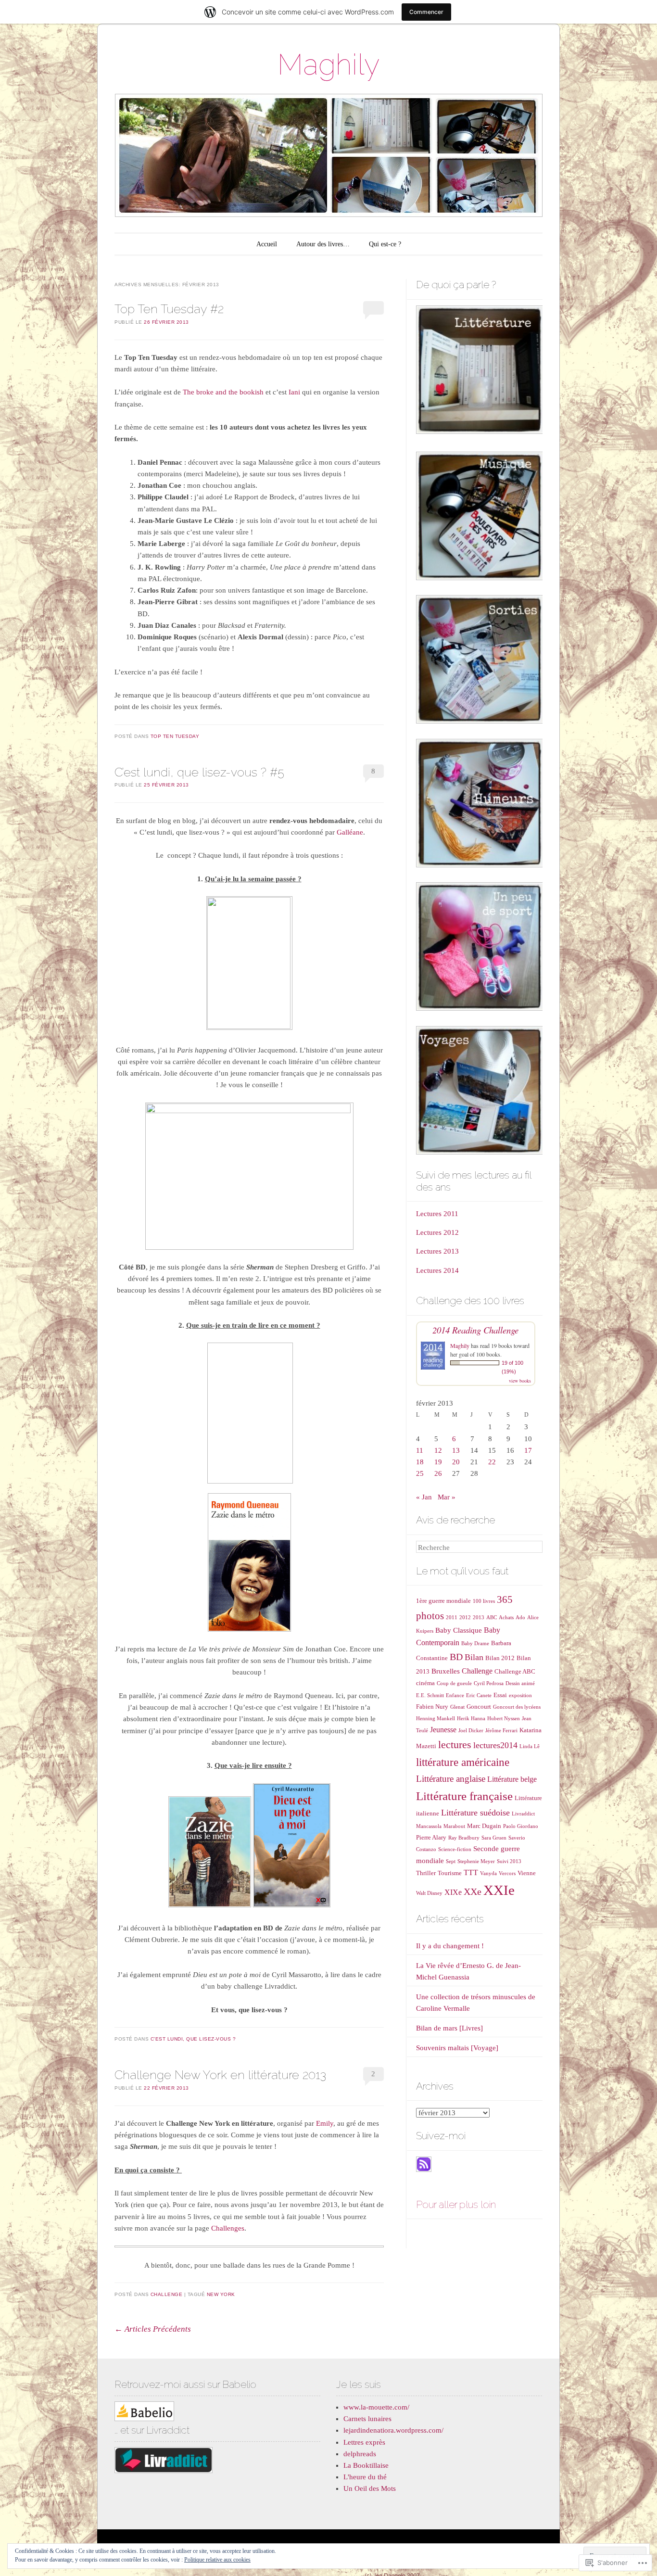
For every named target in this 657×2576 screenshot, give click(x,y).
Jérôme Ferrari (501, 1731)
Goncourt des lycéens (517, 1707)
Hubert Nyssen (504, 1719)
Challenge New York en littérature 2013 (220, 2075)
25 (420, 1473)
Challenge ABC (515, 1671)
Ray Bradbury (464, 1838)
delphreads (360, 2454)
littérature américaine (463, 1762)
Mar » (447, 1497)
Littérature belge (512, 1779)
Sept (451, 1861)
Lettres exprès (364, 2442)
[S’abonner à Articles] (424, 2170)
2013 (479, 1618)
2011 (452, 1618)
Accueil (267, 244)
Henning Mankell (436, 1719)
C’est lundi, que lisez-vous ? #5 (199, 772)
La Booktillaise (366, 2465)
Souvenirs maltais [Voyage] (457, 2048)
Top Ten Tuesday (175, 736)
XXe (473, 1891)
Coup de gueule (454, 1683)
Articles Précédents (153, 2329)
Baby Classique (459, 1630)
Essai (500, 1695)
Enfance (455, 1695)
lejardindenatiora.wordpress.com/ (393, 2430)
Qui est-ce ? (385, 244)
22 (492, 1462)
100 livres (484, 1601)
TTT (471, 1872)
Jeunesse (443, 1730)
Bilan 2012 (500, 1658)
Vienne (527, 1873)
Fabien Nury (432, 1707)
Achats (506, 1618)
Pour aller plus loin (456, 2204)
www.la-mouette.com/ (376, 2407)
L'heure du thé (365, 2477)
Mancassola (429, 1826)
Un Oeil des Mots (370, 2488)
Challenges (228, 2228)
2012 (465, 1618)
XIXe (453, 1892)
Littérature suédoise (475, 1813)
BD (456, 1657)
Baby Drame (475, 1643)
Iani (295, 392)
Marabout (454, 1826)
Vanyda (488, 1873)
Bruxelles (446, 1671)
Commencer (426, 12)
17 (528, 1450)
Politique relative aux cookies (217, 2560)
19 (438, 1462)
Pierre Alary (431, 1837)
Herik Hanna (471, 1719)
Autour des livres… (323, 244)
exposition (520, 1695)
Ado (520, 1618)
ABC (492, 1618)
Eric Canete (479, 1695)
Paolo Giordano (521, 1826)
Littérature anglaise (451, 1779)
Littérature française (464, 1796)
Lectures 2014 (437, 1270)
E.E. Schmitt (430, 1695)
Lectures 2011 (437, 1214)
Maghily (328, 64)
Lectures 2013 (437, 1251)
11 (420, 1450)
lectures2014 (495, 1745)
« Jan (424, 1497)
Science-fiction (455, 1849)
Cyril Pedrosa (489, 1683)
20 (456, 1462)
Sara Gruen (494, 1838)
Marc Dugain (484, 1826)
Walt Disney (429, 1893)
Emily (325, 2123)
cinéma (425, 1683)
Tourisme (450, 1873)
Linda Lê (530, 1746)
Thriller (426, 1873)
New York (221, 2294)
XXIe (499, 1890)
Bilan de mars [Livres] (449, 2028)
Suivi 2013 (509, 1861)
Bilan (474, 1657)
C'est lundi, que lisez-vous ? (193, 2039)
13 (456, 1450)
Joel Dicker (471, 1731)
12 (438, 1450)
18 (420, 1462)
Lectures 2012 (437, 1232)
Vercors (507, 1873)
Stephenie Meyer (476, 1861)
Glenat (457, 1707)
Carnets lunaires (367, 2419)
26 (438, 1473)
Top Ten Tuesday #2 (169, 309)
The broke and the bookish (223, 392)
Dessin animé (520, 1683)
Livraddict (523, 1814)
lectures (455, 1745)
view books (520, 1381)
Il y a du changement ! (450, 1946)
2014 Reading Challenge (475, 1330)
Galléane (350, 832)
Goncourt (479, 1707)
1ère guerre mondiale (443, 1601)
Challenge (167, 2294)
